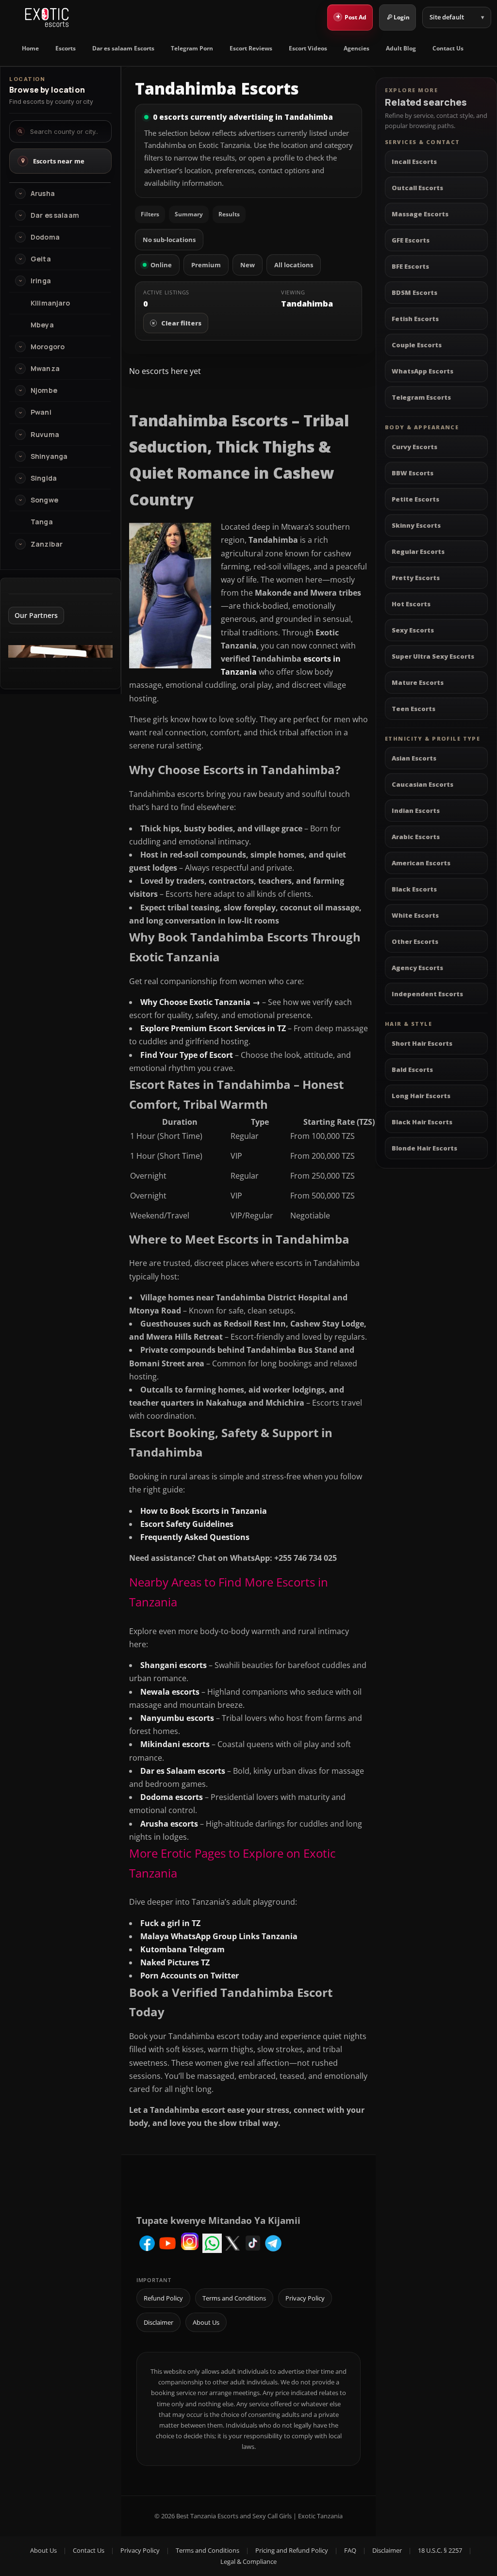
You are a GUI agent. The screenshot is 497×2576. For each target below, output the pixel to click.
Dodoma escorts (172, 1797)
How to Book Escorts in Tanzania (204, 1511)
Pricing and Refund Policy (292, 2550)
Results (229, 214)
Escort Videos (308, 48)
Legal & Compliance (248, 2561)
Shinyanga (49, 456)
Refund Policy (163, 2298)
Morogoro (48, 347)
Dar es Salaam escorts (183, 1771)
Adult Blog (401, 48)
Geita (41, 259)
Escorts (66, 48)
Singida (44, 478)
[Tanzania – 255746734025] (60, 655)
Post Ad (351, 16)
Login (402, 17)
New (248, 265)
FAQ (350, 2550)
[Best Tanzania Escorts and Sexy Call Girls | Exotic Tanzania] (47, 17)
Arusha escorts (169, 1824)
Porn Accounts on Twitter (190, 1976)
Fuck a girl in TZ (170, 1923)
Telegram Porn (192, 48)
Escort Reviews (251, 48)
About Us (206, 2322)
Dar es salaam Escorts (123, 48)
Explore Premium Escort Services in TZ (213, 1028)
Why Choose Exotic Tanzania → (200, 1002)
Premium (206, 265)
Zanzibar (47, 544)
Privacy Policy (305, 2298)
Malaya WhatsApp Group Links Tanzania (219, 1936)
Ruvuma (45, 435)
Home (30, 48)
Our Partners (36, 615)
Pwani (41, 412)
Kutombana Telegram (182, 1949)
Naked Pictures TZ (175, 1962)
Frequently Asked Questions (195, 1537)
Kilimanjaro (50, 303)
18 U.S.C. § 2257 (440, 2550)
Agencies (356, 48)
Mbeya (42, 325)
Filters (150, 214)
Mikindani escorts (175, 1744)
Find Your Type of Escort (187, 1055)
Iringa (41, 281)
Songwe (44, 500)
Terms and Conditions (234, 2298)
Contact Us (448, 48)
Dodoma (45, 237)
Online (161, 265)
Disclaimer (158, 2322)
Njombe (44, 390)
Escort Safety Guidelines (187, 1524)
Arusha (43, 194)
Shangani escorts (174, 1665)
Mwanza (45, 369)
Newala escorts (170, 1692)
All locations (294, 265)
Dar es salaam (55, 215)
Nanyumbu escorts (177, 1718)
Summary (189, 214)
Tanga (42, 522)
